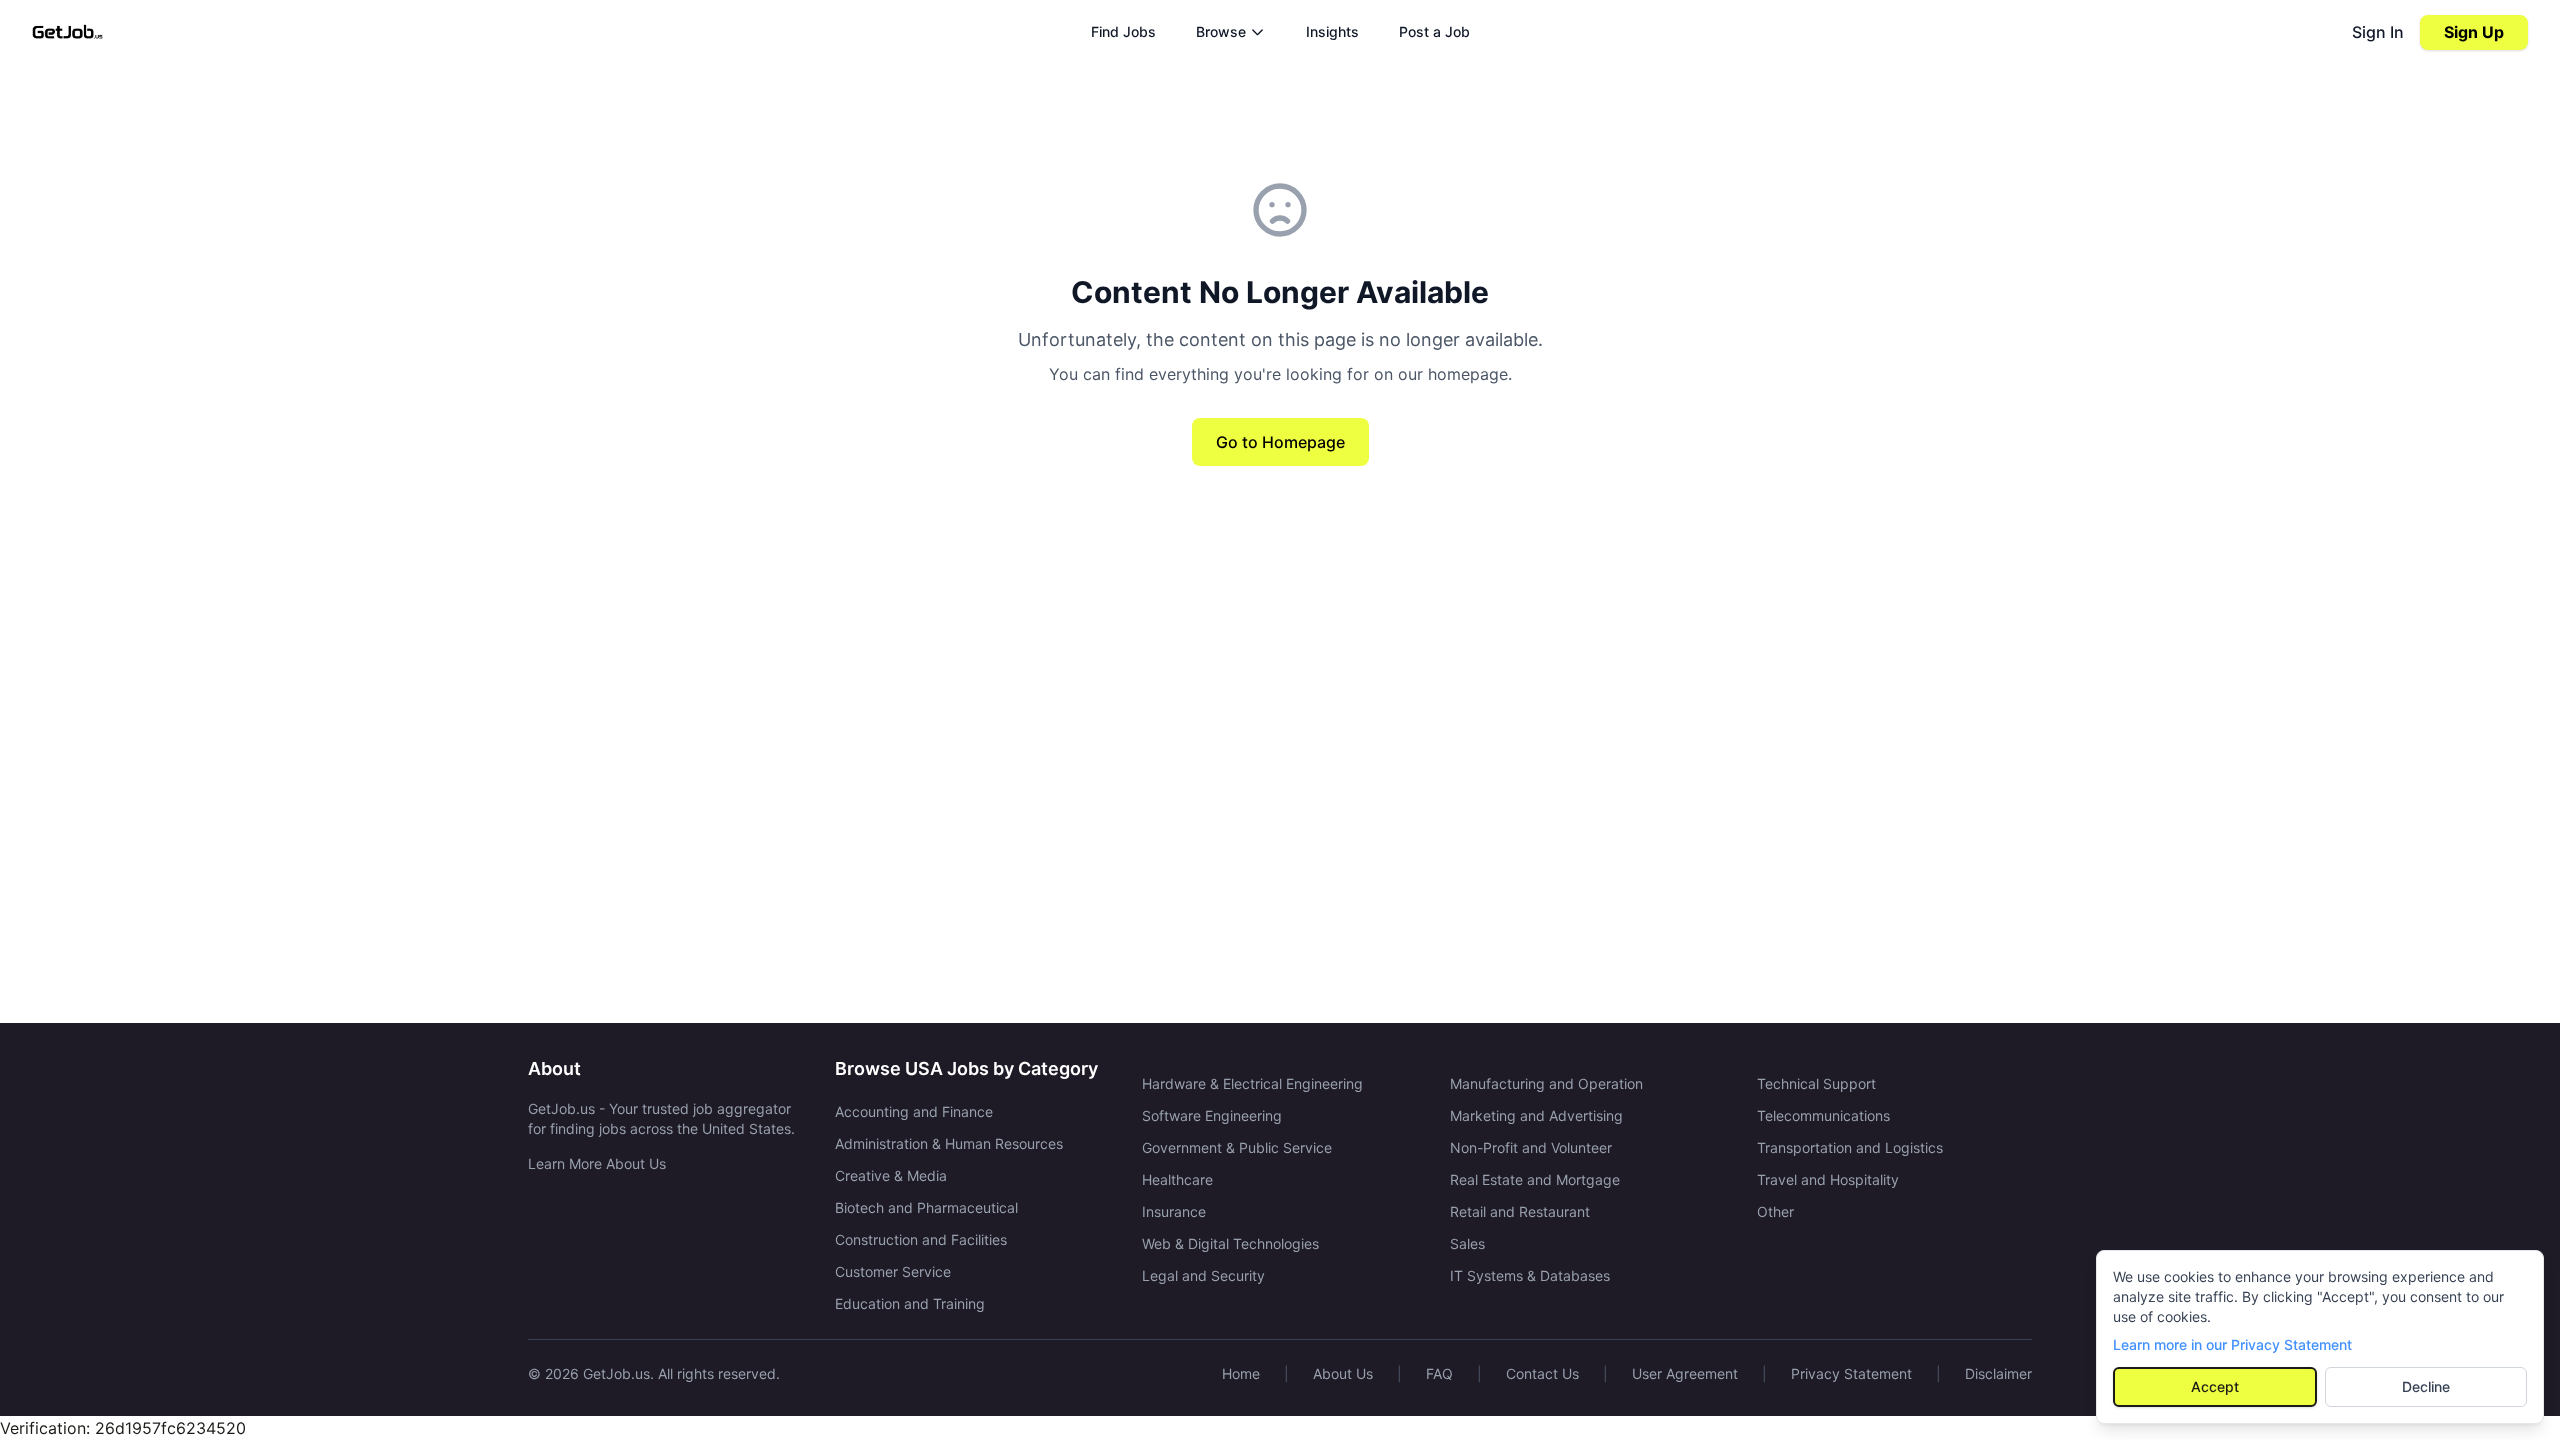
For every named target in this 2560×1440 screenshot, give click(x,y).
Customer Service (893, 1271)
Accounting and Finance (914, 1111)
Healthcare (1177, 1179)
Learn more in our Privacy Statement (2232, 1344)
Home (1241, 1373)
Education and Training (910, 1303)
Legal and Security (1203, 1275)
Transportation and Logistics (1850, 1147)
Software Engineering (1212, 1115)
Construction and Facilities (921, 1239)
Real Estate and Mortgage (1535, 1179)
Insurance (1174, 1211)
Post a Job (1434, 31)
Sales (1467, 1243)
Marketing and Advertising (1536, 1115)
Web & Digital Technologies (1230, 1243)
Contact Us (1542, 1373)
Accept (2215, 1386)
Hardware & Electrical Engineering (1252, 1083)
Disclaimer (1998, 1373)
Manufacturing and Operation (1546, 1083)
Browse (1221, 31)
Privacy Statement (1851, 1373)
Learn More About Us (597, 1163)
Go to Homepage (1280, 442)
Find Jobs (1123, 31)
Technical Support (1816, 1083)
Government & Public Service (1237, 1147)
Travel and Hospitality (1828, 1179)
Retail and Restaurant (1520, 1211)
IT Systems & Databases (1530, 1275)
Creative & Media (891, 1175)
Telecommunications (1823, 1115)
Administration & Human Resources (949, 1143)
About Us (1343, 1373)
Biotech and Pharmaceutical (926, 1207)
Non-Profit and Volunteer (1531, 1147)
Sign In (2378, 32)
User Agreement (1685, 1373)
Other (1775, 1211)
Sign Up (2474, 32)
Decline (2426, 1386)
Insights (1332, 31)
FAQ (1439, 1373)
